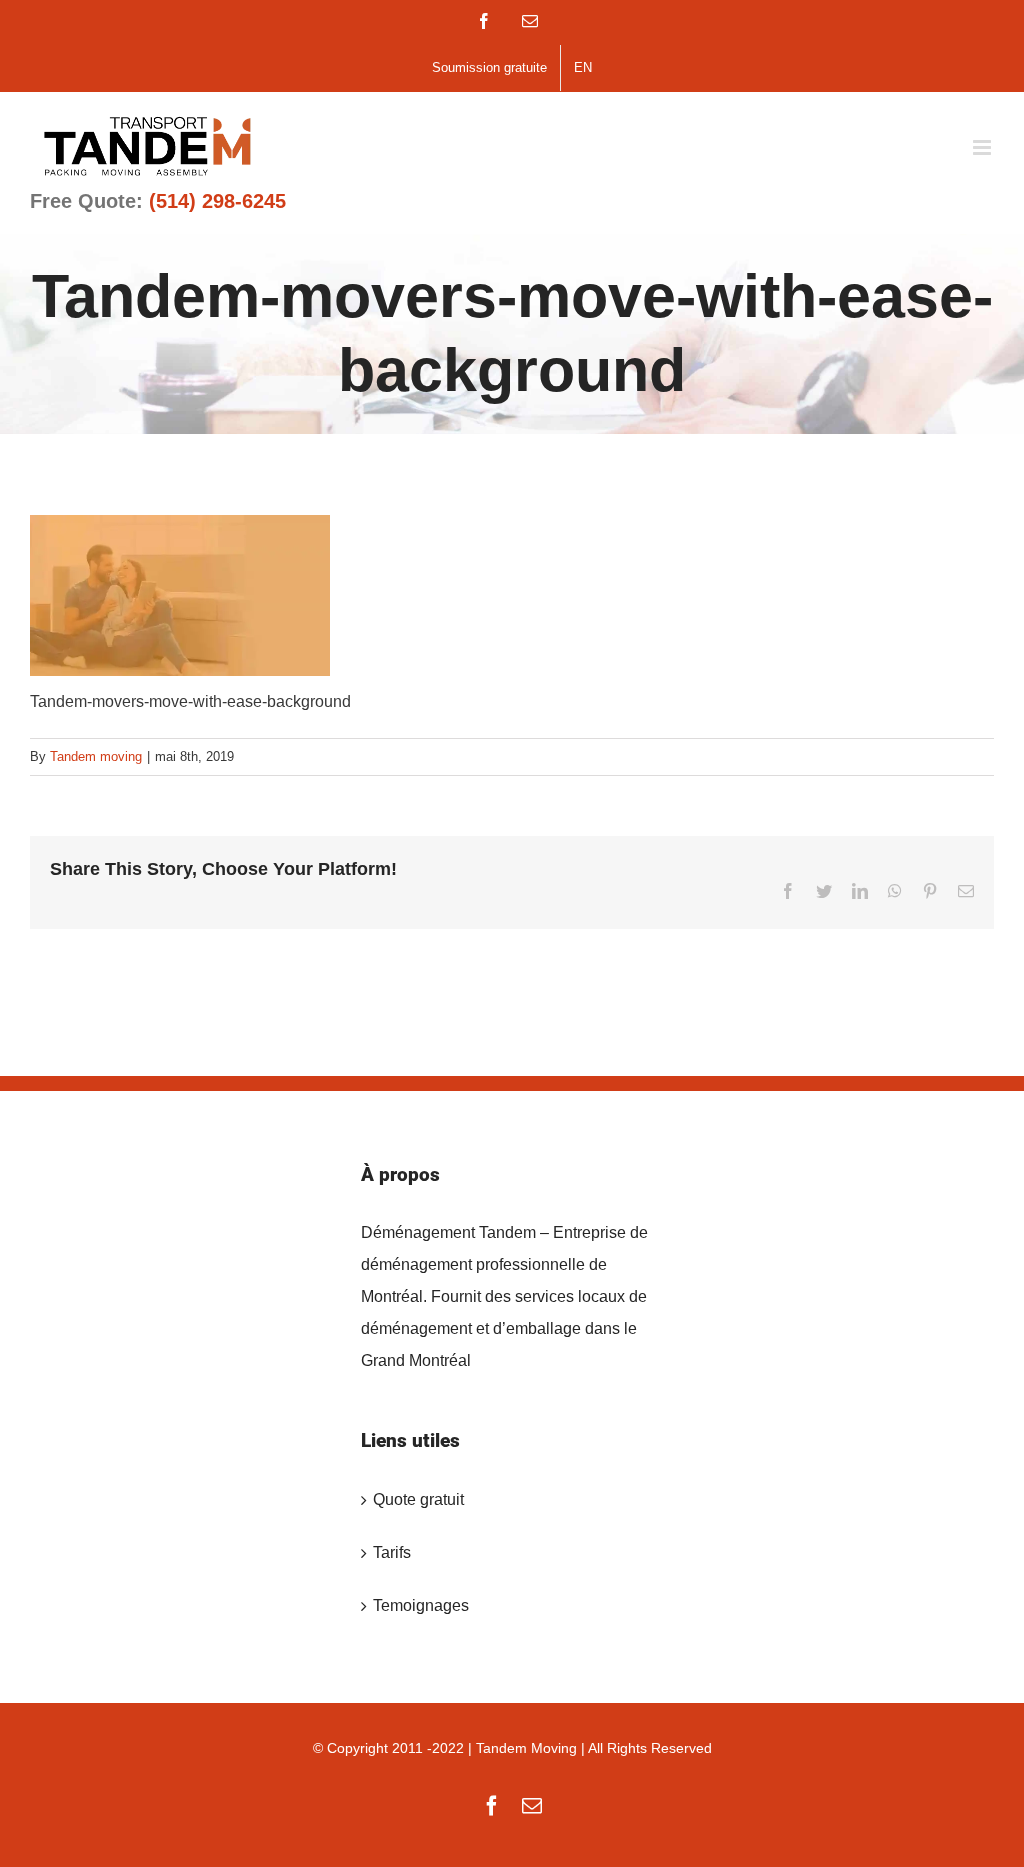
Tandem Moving (526, 1748)
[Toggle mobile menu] (983, 147)
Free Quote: (158, 201)
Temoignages (421, 1605)
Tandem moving (96, 756)
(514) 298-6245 (217, 201)
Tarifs (392, 1552)
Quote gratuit (418, 1499)
